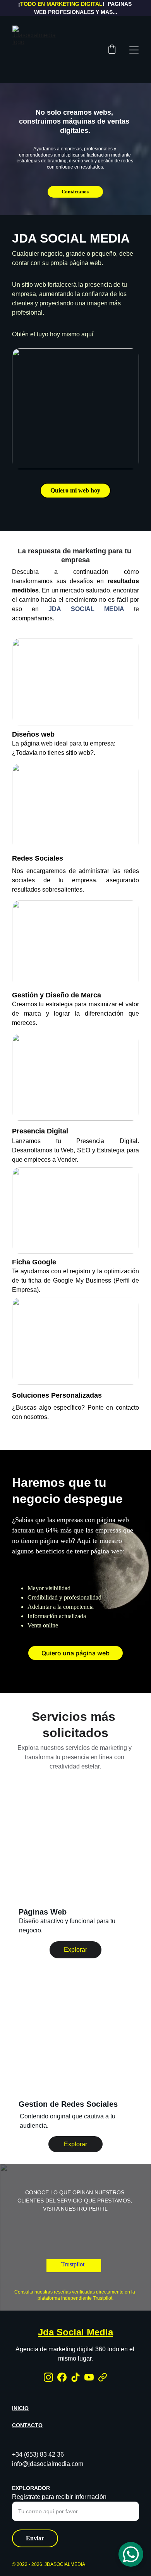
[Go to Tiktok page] (75, 2377)
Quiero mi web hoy (75, 490)
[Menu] (134, 50)
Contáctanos (75, 192)
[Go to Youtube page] (89, 2377)
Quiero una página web (75, 1653)
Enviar (35, 2538)
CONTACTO (27, 2425)
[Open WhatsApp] (131, 2554)
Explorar (75, 1950)
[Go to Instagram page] (48, 2377)
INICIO (20, 2408)
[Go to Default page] (103, 2377)
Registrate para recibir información (59, 2497)
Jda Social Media (75, 2332)
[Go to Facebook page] (62, 2377)
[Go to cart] (112, 50)
